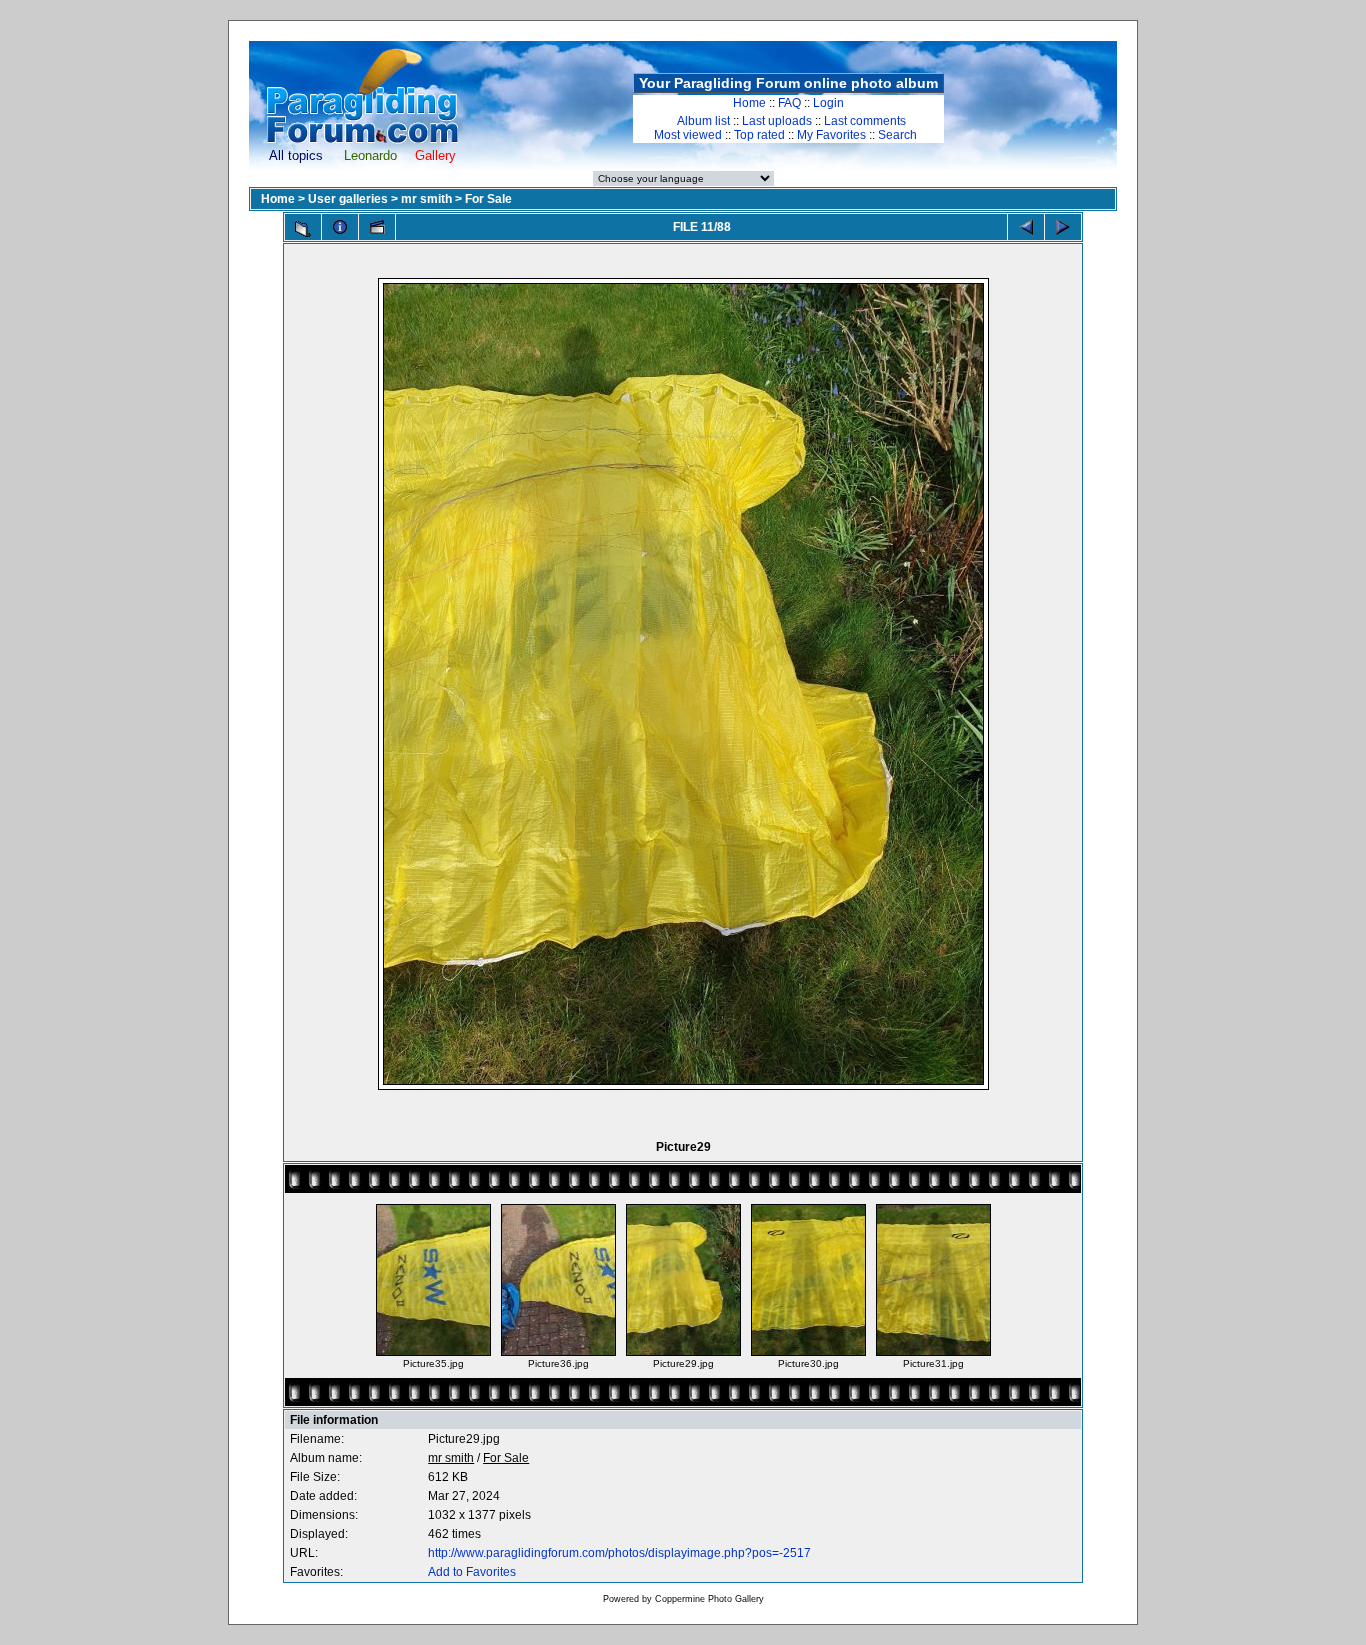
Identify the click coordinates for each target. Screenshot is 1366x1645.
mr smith (426, 199)
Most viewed (688, 135)
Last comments (865, 121)
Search (897, 135)
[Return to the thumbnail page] (303, 229)
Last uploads (777, 121)
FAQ (789, 103)
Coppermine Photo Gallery (709, 1599)
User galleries (348, 199)
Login (828, 103)
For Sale (488, 199)
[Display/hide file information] (340, 227)
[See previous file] (1026, 227)
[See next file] (1063, 227)
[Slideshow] (377, 227)
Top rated (759, 135)
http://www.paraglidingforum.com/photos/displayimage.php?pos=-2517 (619, 1553)
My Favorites (831, 135)
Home (749, 103)
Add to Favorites (472, 1572)
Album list (703, 121)
